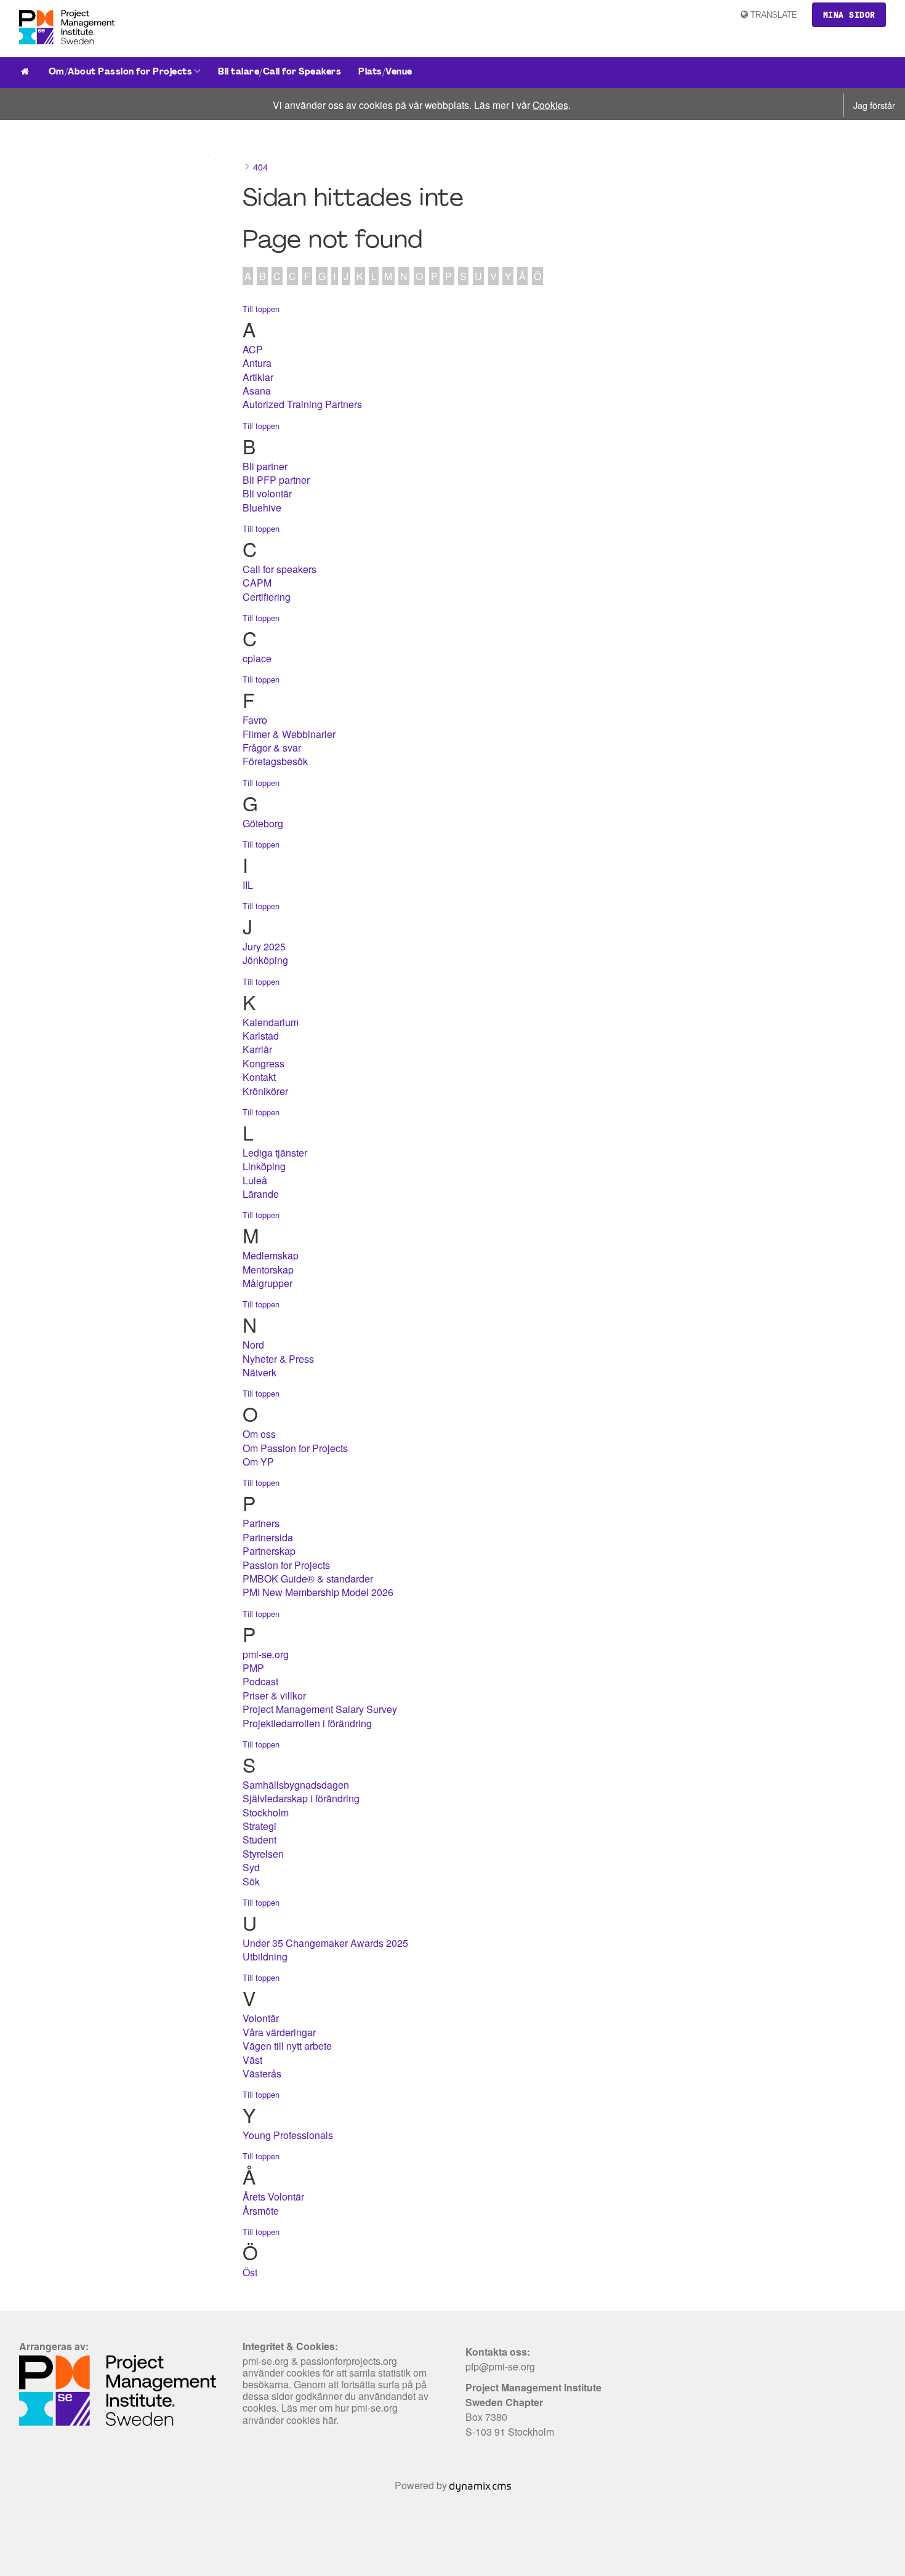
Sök (251, 1881)
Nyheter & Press (278, 1359)
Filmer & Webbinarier (289, 734)
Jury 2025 (264, 946)
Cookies (550, 105)
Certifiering (267, 597)
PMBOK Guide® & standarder (308, 1579)
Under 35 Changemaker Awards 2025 (325, 1943)
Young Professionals (288, 2135)
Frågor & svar (272, 748)
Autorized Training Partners (302, 404)
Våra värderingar (279, 2032)
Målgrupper (267, 1283)
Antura (257, 363)
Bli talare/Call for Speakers (280, 72)
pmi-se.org (266, 1654)
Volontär (261, 2018)
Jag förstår (874, 105)
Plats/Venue (385, 72)
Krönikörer (265, 1091)
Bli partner (265, 466)
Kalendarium (271, 1022)
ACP (253, 349)
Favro (255, 720)
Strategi (259, 1826)
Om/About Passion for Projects (121, 72)
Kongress (263, 1063)
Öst (250, 2272)
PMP (253, 1668)
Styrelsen (263, 1854)
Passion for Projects (286, 1565)
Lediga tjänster (275, 1153)
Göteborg (263, 823)
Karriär (257, 1049)
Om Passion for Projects (295, 1448)
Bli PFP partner (276, 480)
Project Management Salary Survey (320, 1709)
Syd (251, 1867)
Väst (252, 2060)
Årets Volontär (273, 2197)
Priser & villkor (274, 1695)
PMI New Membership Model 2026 (318, 1592)
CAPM (257, 583)
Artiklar (258, 377)
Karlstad (261, 1036)
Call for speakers (280, 569)
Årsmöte (261, 2211)
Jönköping (265, 960)
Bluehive (262, 508)
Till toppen (261, 309)
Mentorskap (268, 1270)
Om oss (259, 1434)
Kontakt (259, 1077)
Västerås (262, 2073)
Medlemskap (271, 1255)
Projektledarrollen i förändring (307, 1723)
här (329, 2420)
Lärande (261, 1194)
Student (259, 1840)
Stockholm (266, 1812)
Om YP (258, 1462)
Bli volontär (267, 493)
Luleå (255, 1180)
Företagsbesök (275, 761)
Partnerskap (269, 1551)
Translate (774, 16)
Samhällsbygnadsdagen (296, 1785)
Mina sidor (849, 15)
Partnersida (268, 1537)
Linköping (264, 1166)
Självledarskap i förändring (301, 1798)
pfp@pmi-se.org (500, 2366)
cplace (257, 658)
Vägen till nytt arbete (287, 2046)
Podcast (260, 1681)
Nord (253, 1345)
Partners (261, 1523)
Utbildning (265, 1956)
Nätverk (259, 1372)
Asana (257, 391)
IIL (248, 885)
